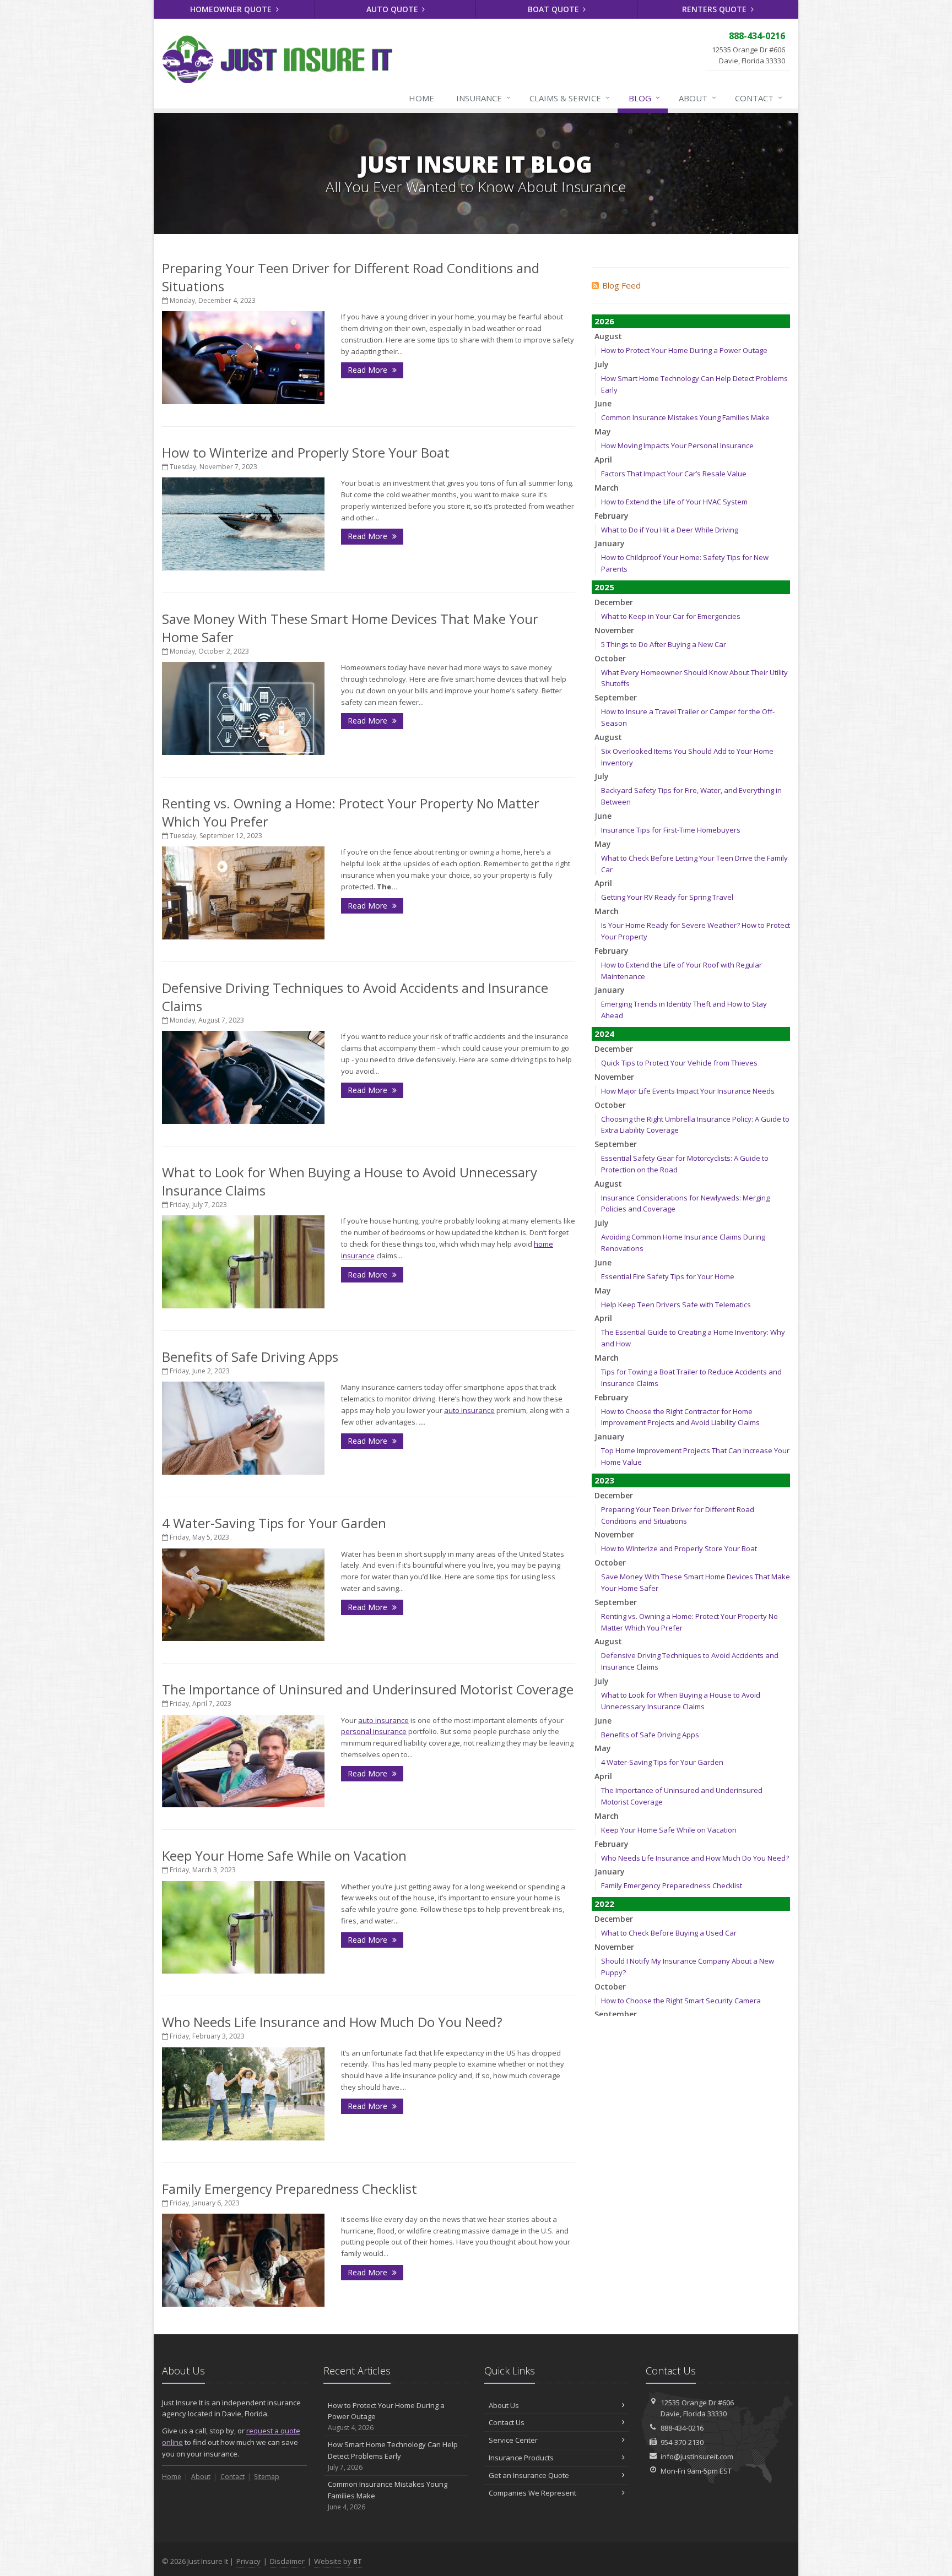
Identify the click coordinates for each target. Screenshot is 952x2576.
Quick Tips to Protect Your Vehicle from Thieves (679, 1063)
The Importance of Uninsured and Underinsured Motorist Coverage (368, 1689)
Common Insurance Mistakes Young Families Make (685, 417)
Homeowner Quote (232, 9)
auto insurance (469, 1410)
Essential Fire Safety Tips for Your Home (668, 1276)
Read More (369, 370)
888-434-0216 (682, 2428)
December (614, 602)
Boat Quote (555, 9)
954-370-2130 (682, 2442)
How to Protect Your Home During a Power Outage (684, 350)
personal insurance (374, 1731)
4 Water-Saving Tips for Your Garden (274, 1523)
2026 (604, 321)
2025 (604, 587)
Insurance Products (521, 2458)
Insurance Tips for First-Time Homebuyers (671, 830)
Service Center (513, 2440)
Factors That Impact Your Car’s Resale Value (674, 474)
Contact (759, 98)
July (602, 364)
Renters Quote (715, 9)
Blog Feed (621, 285)
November (614, 630)
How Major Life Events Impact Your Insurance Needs (688, 1091)
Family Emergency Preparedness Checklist (290, 2189)
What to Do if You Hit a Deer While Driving (670, 530)
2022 (604, 1904)
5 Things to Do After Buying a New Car (664, 644)
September (616, 697)
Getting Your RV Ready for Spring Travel (667, 897)
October (610, 658)
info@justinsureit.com (697, 2457)
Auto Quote (393, 9)
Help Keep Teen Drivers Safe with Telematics (676, 1305)
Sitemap (267, 2477)
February (612, 516)
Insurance (483, 98)
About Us (504, 2405)
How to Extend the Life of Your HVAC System (674, 502)
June (603, 403)
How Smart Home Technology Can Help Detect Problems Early (393, 2456)
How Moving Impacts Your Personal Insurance (677, 445)
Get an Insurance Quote (529, 2475)
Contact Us (507, 2422)
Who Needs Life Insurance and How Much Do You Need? (332, 2022)
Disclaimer (287, 2561)
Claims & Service (570, 98)
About (697, 98)
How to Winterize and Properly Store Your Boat (306, 452)
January (610, 543)
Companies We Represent (532, 2493)
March (607, 488)
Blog (644, 98)
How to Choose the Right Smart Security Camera (681, 2001)
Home (421, 98)
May (603, 431)
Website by (338, 2561)
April (603, 460)
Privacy (248, 2561)
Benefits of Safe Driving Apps (250, 1357)
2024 (604, 1034)
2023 (604, 1480)
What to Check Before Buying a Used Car (669, 1933)
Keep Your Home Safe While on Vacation (284, 1855)
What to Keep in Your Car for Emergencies (671, 616)
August (608, 336)
